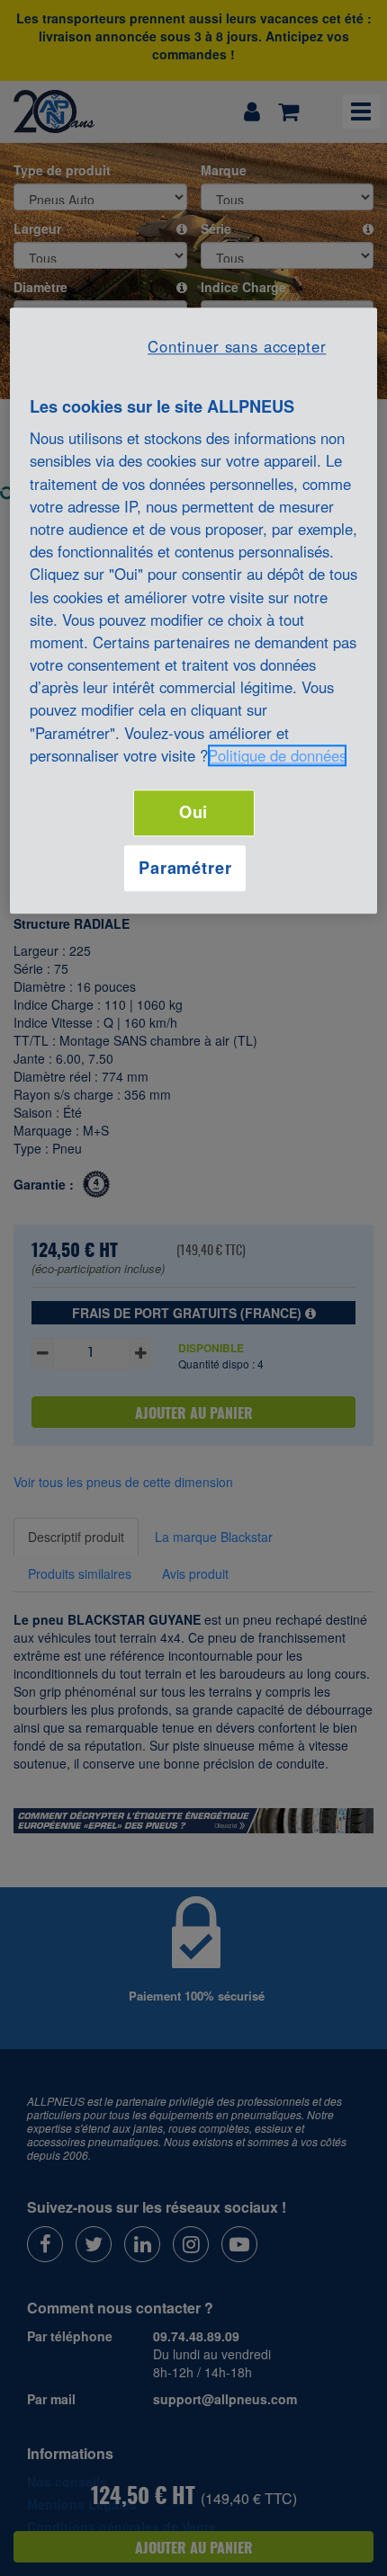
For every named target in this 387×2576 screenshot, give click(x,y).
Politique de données (277, 755)
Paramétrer (185, 868)
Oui (194, 812)
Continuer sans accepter (237, 346)
